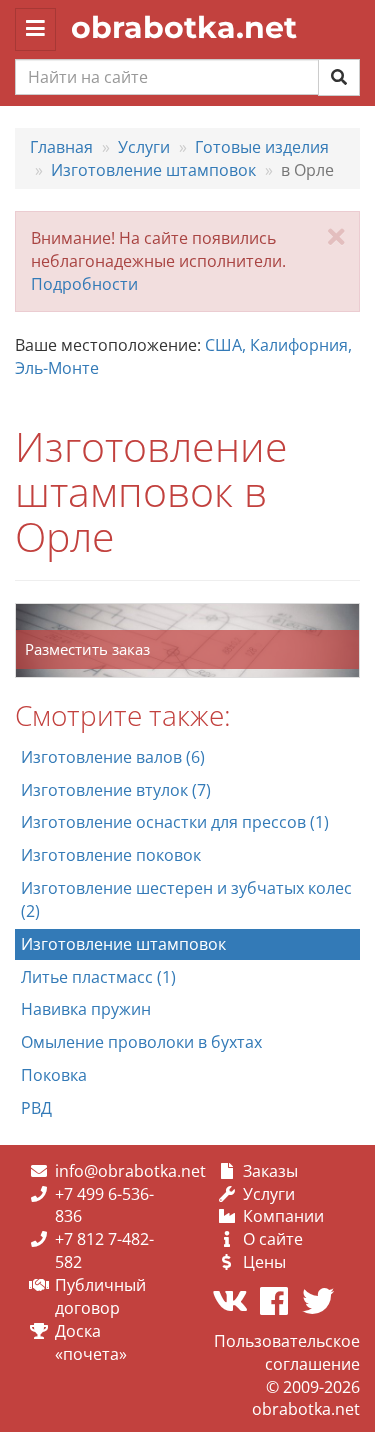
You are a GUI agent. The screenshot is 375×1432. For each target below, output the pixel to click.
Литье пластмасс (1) (98, 977)
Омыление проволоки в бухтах (141, 1042)
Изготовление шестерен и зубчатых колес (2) (186, 899)
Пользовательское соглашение (287, 1352)
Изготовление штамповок (123, 944)
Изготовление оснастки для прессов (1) (175, 822)
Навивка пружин (86, 1009)
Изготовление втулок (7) (116, 790)
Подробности (84, 284)
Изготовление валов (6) (113, 757)
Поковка (54, 1075)
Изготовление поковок (111, 855)
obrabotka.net (184, 27)
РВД (36, 1108)
